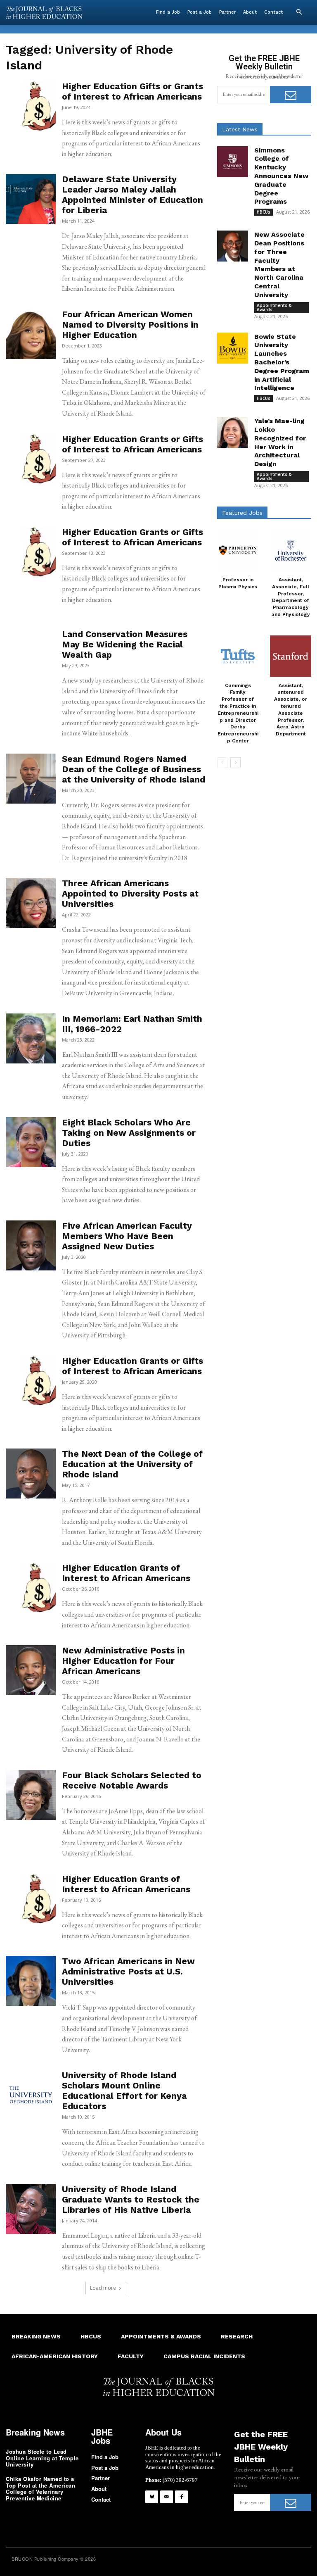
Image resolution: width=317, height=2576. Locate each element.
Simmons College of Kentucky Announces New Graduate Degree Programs (281, 176)
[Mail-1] (167, 2497)
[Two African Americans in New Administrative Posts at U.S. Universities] (31, 1981)
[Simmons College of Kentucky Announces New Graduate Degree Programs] (233, 162)
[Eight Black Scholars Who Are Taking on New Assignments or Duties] (31, 1142)
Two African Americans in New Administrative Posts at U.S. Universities (128, 1971)
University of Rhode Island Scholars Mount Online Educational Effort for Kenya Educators (124, 2091)
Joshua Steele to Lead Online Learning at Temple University (42, 2458)
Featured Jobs (242, 513)
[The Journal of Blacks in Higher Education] (44, 13)
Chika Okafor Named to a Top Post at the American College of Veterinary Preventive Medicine (40, 2488)
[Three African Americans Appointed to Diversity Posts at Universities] (31, 903)
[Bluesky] (152, 2497)
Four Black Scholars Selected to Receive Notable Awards (132, 1780)
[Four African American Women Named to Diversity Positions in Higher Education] (31, 334)
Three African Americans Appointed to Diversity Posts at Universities (130, 893)
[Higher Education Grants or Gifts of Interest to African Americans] (31, 459)
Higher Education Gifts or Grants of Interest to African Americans (132, 91)
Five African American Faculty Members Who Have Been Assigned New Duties (127, 1236)
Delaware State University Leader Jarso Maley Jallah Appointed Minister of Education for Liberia (132, 195)
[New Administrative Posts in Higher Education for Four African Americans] (31, 1670)
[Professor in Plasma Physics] (238, 550)
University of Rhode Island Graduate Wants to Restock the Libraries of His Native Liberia (131, 2199)
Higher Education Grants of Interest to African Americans (126, 1573)
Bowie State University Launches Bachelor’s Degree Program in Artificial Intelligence (282, 362)
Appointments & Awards (274, 307)
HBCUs (264, 212)
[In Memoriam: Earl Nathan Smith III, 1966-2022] (31, 1038)
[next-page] (235, 763)
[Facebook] (181, 2497)
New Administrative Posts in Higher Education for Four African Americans (123, 1661)
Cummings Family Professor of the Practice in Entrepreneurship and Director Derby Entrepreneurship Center (238, 713)
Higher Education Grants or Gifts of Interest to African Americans (132, 444)
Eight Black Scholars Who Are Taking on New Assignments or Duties (129, 1133)
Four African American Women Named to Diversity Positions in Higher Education (130, 325)
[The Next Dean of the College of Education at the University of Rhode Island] (31, 1474)
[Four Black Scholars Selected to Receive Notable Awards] (31, 1795)
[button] (299, 12)
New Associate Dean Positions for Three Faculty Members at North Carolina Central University (279, 265)
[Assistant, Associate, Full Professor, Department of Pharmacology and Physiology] (291, 550)
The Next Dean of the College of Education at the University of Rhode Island (132, 1464)
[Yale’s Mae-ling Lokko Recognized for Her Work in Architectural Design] (233, 432)
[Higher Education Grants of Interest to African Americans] (31, 1588)
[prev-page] (222, 763)
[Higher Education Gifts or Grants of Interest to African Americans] (31, 106)
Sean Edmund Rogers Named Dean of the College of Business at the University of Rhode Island (134, 769)
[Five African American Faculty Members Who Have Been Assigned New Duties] (31, 1245)
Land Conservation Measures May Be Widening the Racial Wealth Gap (125, 644)
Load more (103, 2288)
